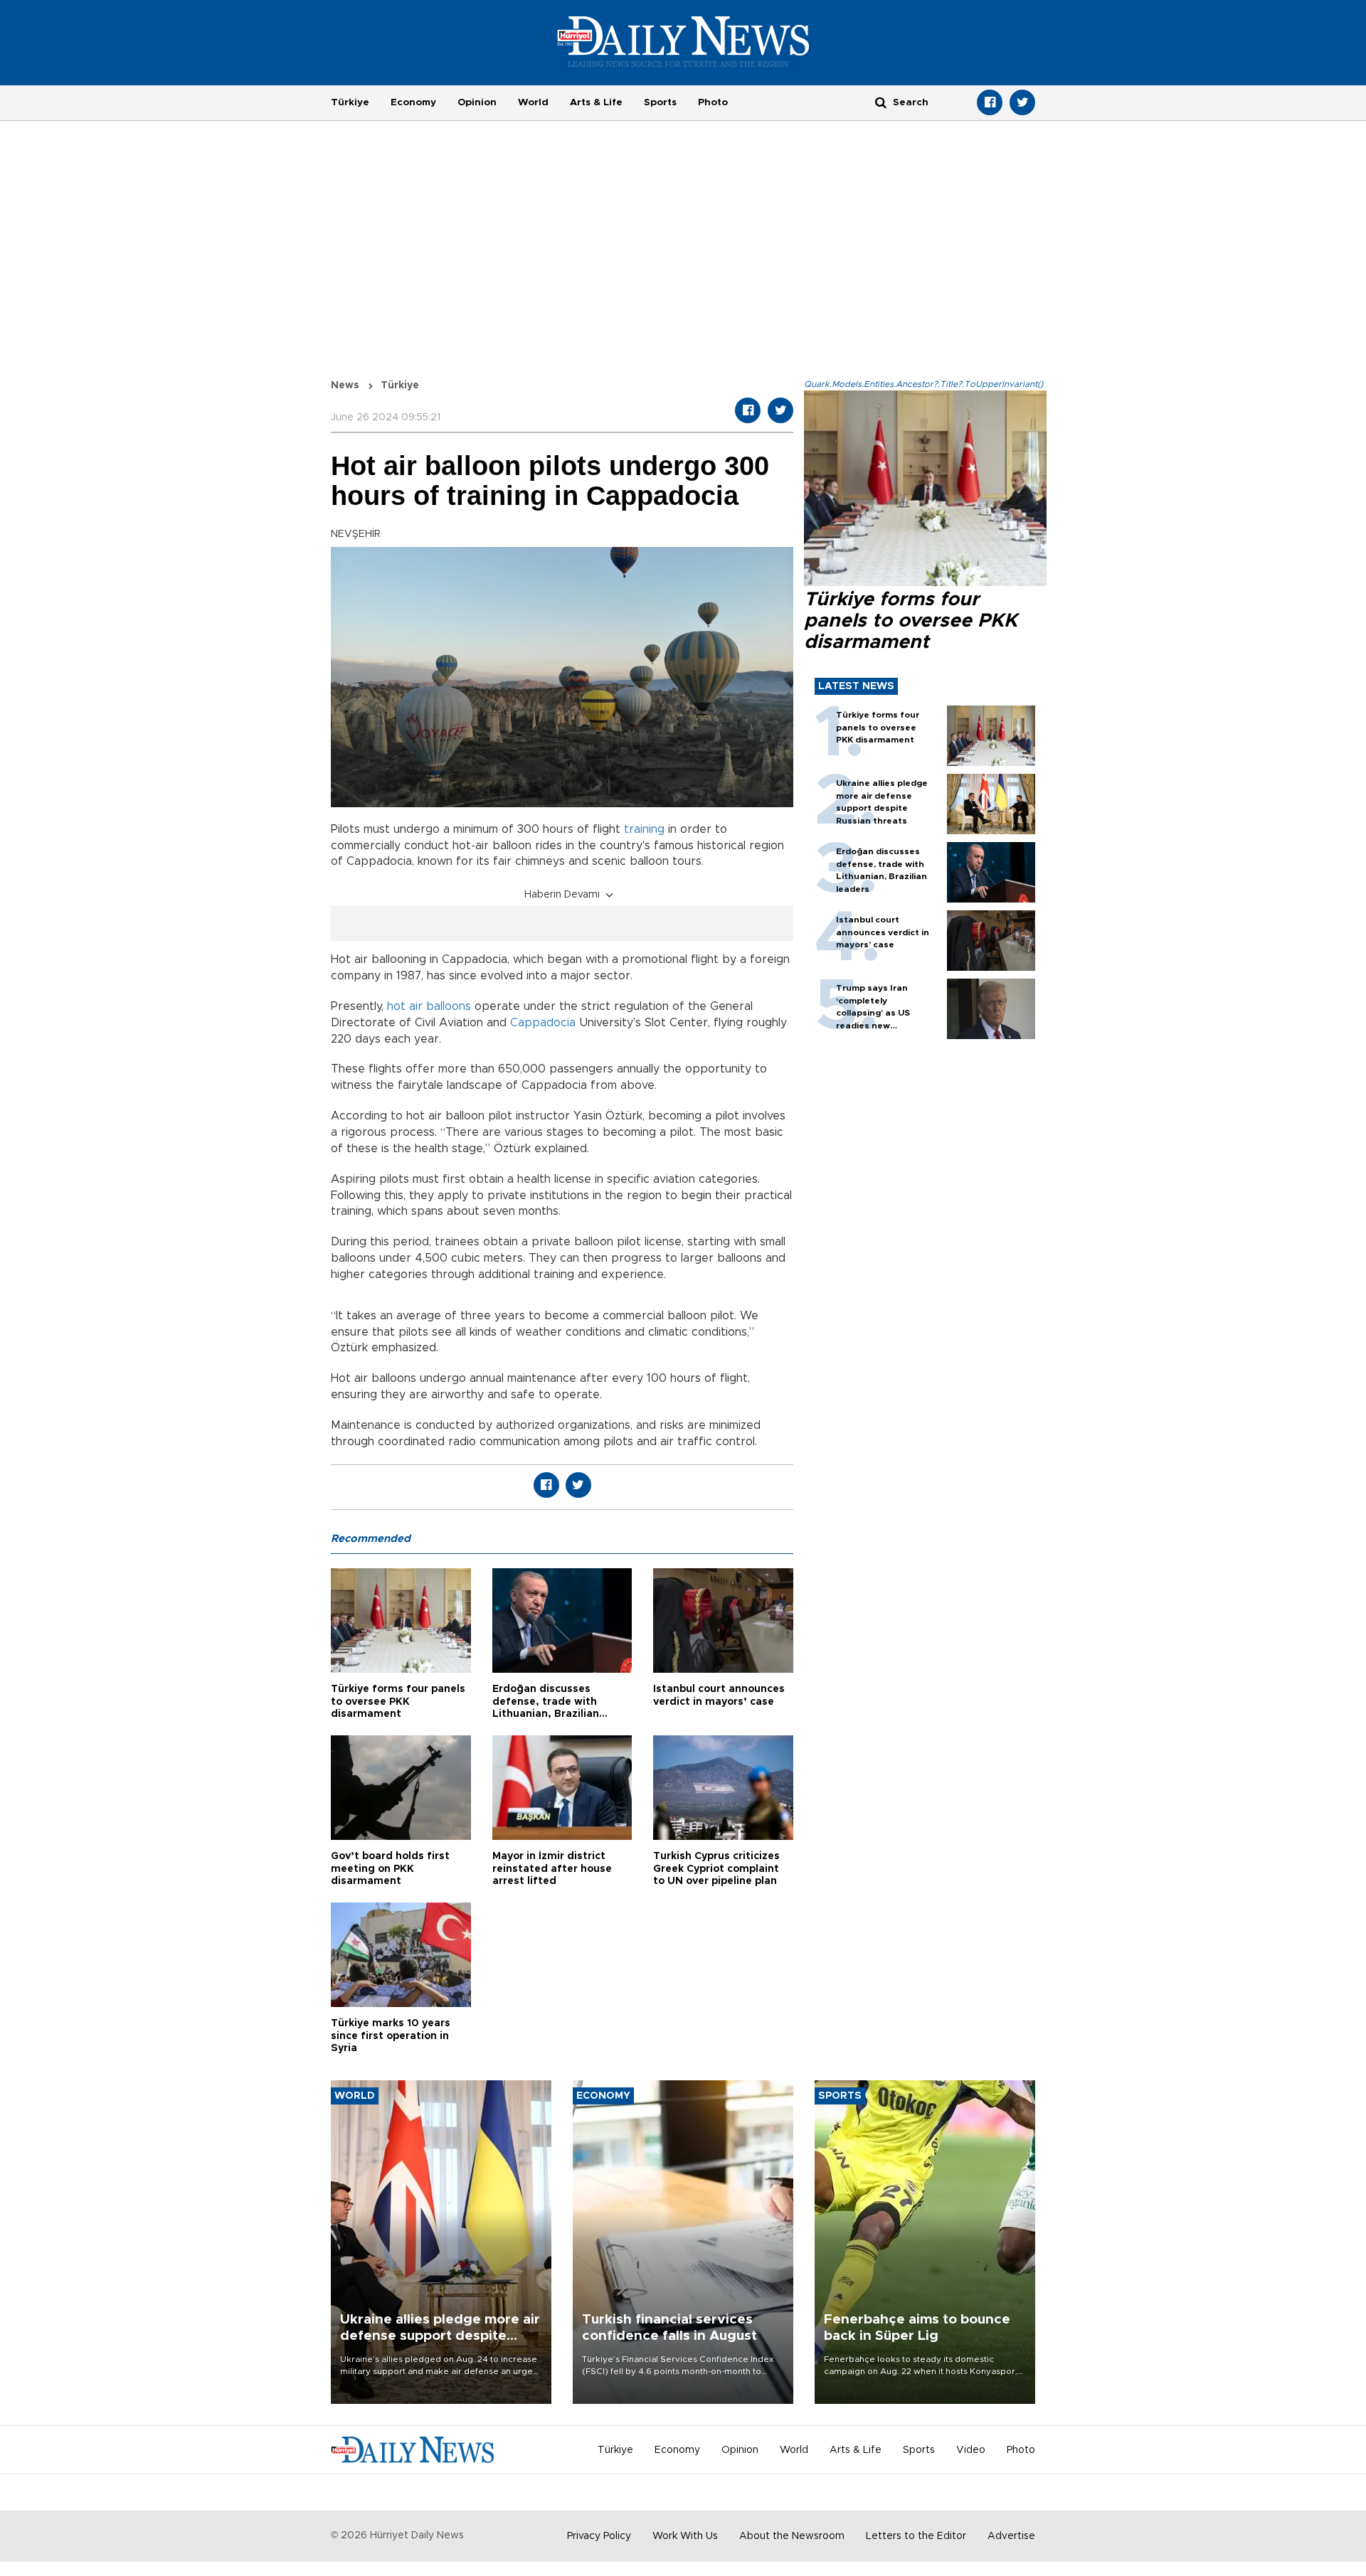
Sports (660, 102)
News (345, 385)
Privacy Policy (599, 2536)
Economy (413, 102)
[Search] (881, 102)
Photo (713, 102)
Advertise (1011, 2536)
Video (971, 2450)
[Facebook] (990, 102)
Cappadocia (545, 1023)
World (533, 102)
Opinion (477, 102)
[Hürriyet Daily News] (683, 41)
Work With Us (685, 2536)
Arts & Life (596, 102)
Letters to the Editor (916, 2536)
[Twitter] (1022, 102)
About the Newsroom (792, 2536)
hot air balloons (429, 1006)
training (644, 829)
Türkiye (350, 102)
